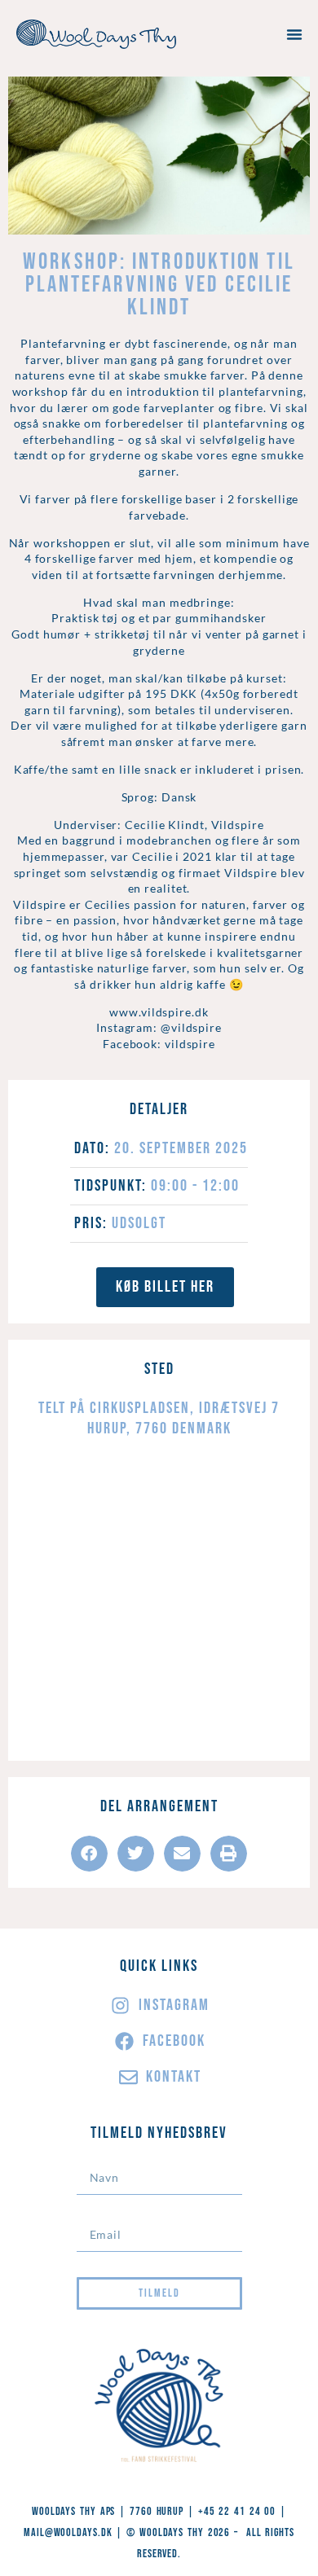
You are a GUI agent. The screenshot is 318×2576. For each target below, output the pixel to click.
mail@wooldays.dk (68, 2532)
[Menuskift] (294, 34)
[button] (89, 1854)
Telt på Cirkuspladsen (114, 1408)
